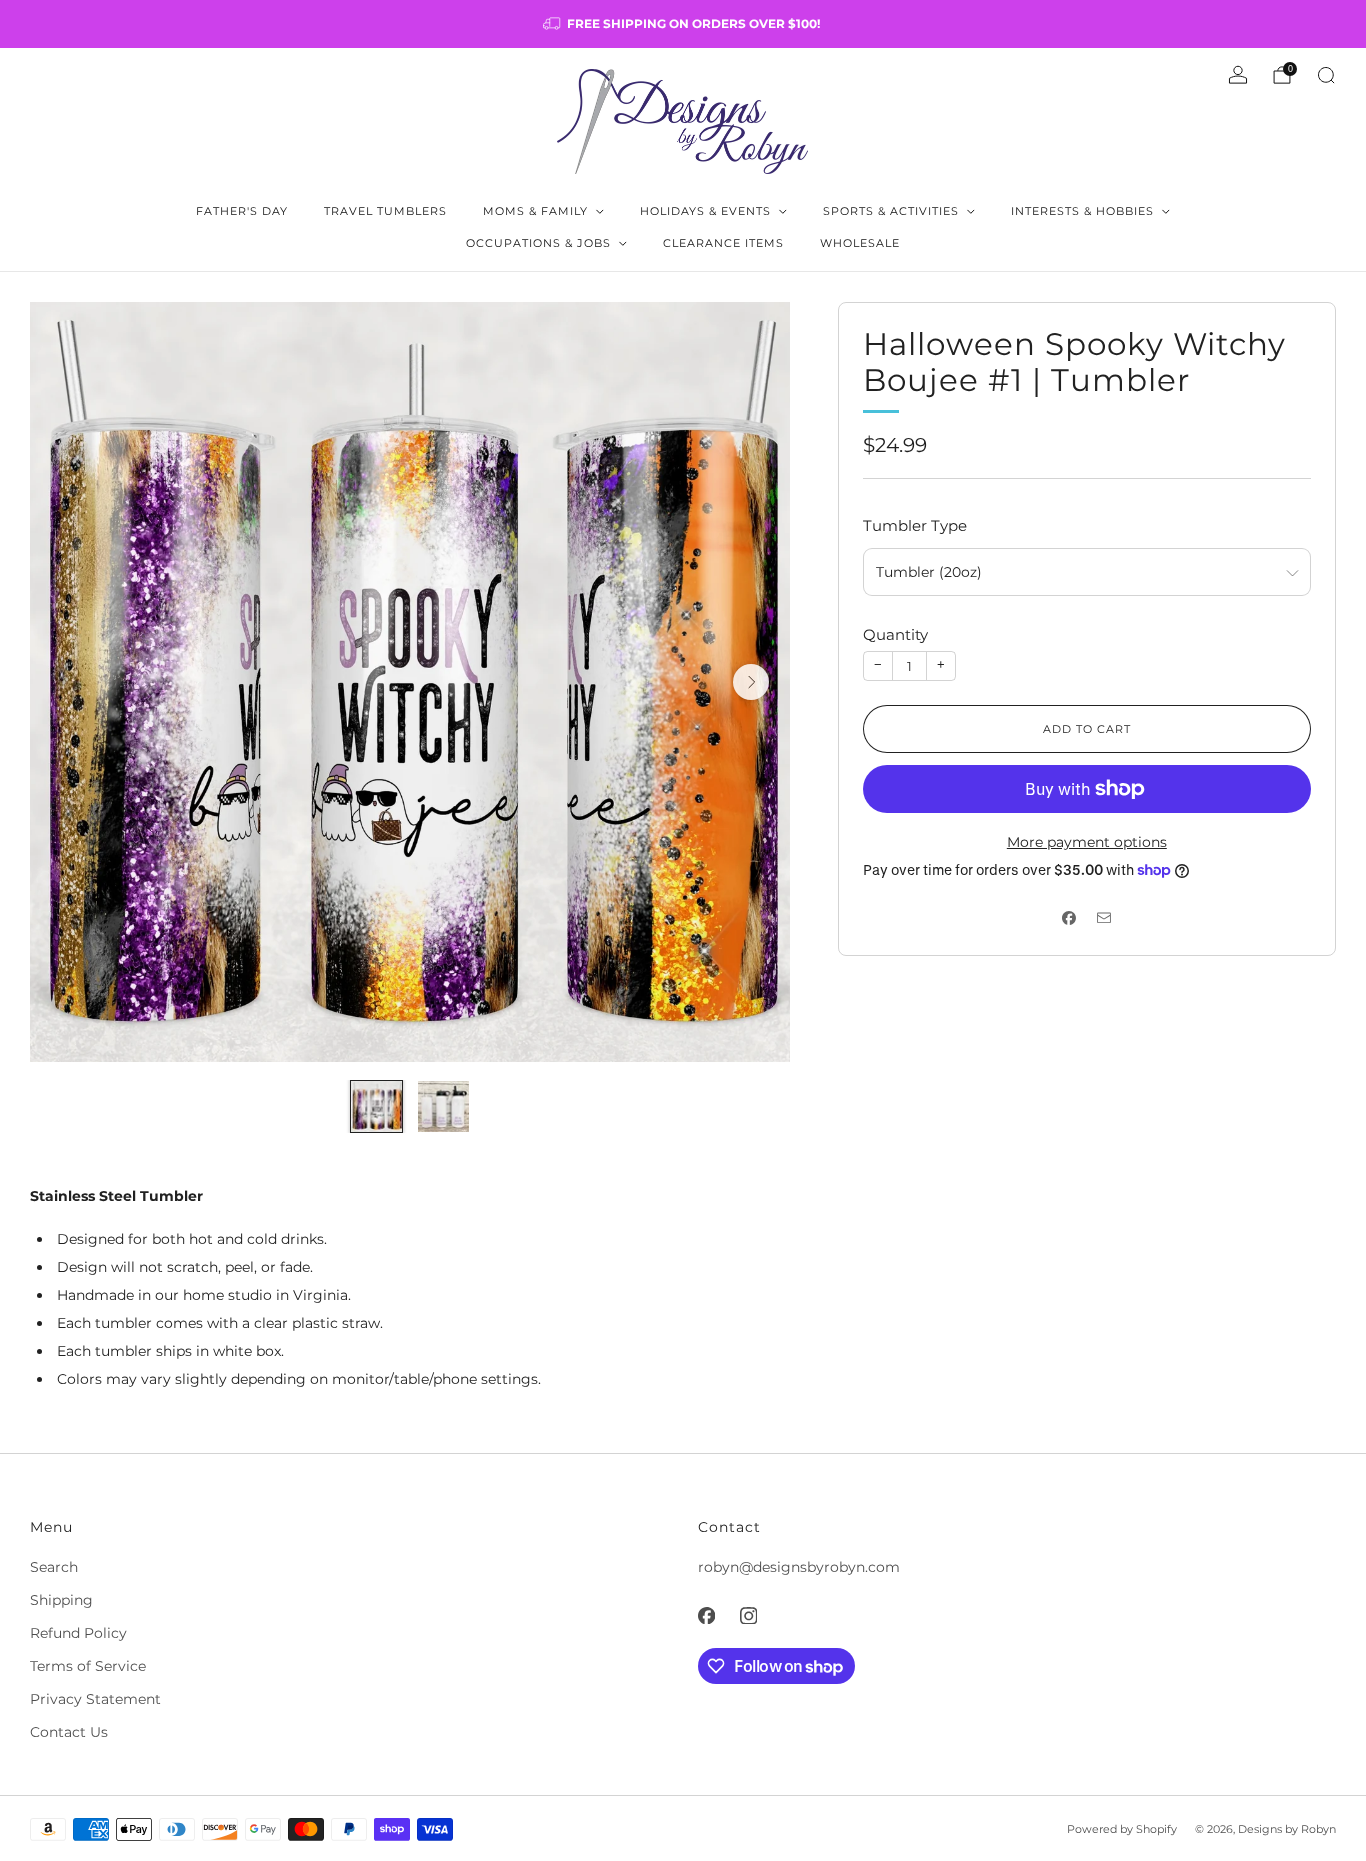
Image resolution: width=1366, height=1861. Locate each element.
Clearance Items (723, 243)
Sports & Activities (891, 211)
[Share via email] (1104, 917)
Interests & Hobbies (1082, 211)
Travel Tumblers (385, 211)
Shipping (61, 1600)
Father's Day (242, 211)
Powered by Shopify (1122, 1829)
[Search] (1326, 75)
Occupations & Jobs (538, 243)
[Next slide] (751, 682)
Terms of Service (88, 1666)
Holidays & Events (705, 211)
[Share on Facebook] (1069, 917)
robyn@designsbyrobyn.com (799, 1567)
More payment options (1087, 842)
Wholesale (860, 243)
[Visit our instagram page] (748, 1615)
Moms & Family (535, 211)
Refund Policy (78, 1633)
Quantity (895, 634)
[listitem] (683, 24)
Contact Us (69, 1732)
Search (54, 1567)
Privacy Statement (95, 1699)
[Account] (1238, 75)
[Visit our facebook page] (706, 1615)
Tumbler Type (915, 525)
